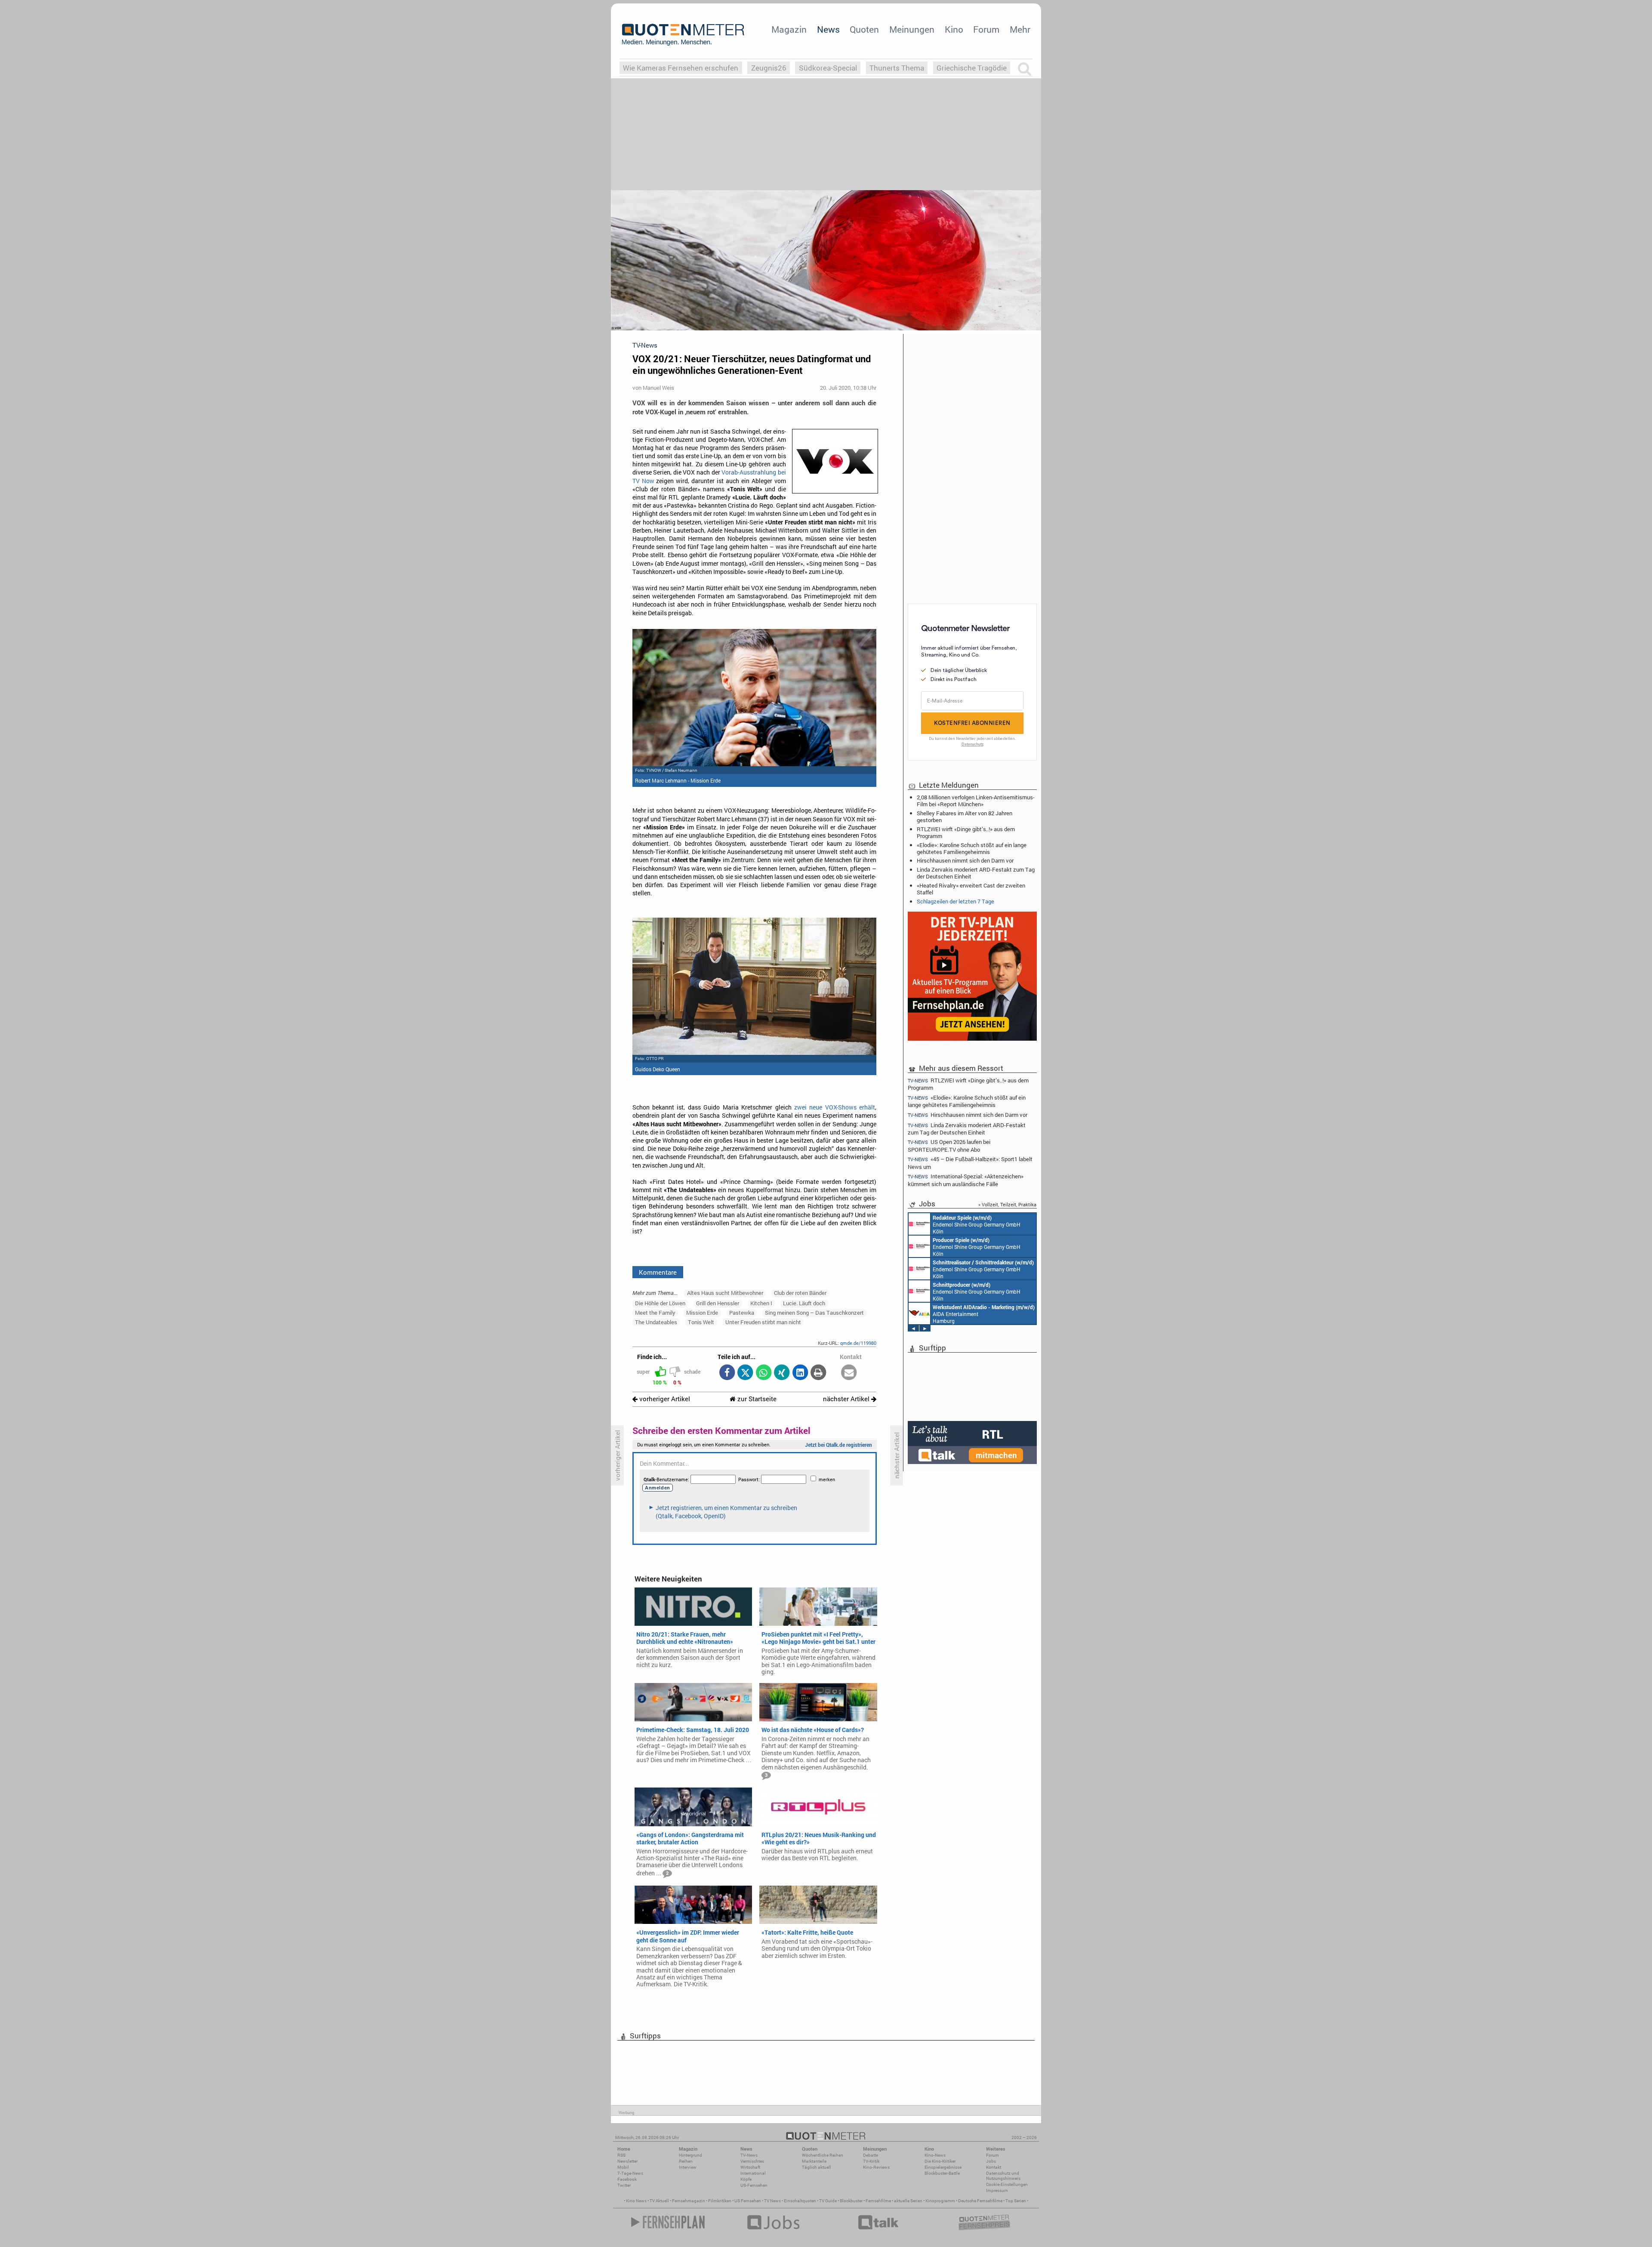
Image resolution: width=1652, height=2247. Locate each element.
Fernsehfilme (878, 2201)
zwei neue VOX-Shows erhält (835, 1107)
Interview (688, 2167)
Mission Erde (702, 1313)
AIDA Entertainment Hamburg (984, 1314)
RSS (621, 2155)
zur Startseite (756, 1399)
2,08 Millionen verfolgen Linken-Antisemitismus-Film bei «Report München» (976, 801)
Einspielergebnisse (943, 2167)
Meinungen (912, 29)
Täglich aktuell (817, 2167)
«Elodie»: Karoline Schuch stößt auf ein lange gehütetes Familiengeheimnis (972, 848)
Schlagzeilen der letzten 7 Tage (955, 901)
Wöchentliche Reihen (823, 2155)
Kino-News (935, 2155)
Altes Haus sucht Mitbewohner (725, 1293)
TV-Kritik (871, 2161)
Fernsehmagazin (689, 2201)
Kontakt (994, 2167)
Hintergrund (690, 2155)
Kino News (636, 2201)
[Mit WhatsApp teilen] (763, 1373)
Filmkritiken (720, 2201)
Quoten (864, 29)
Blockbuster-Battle (942, 2173)
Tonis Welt (701, 1322)
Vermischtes (752, 2161)
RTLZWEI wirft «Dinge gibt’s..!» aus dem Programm (966, 832)
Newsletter (627, 2161)
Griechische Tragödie (972, 68)
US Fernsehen (748, 2201)
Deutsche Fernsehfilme (980, 2201)
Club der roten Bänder (800, 1293)
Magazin (789, 29)
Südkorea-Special (828, 68)
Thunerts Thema (897, 68)
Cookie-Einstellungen (1007, 2184)
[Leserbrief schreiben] (849, 1373)
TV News (772, 2201)
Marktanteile (814, 2161)
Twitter (624, 2185)
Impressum (997, 2190)
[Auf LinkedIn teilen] (800, 1373)
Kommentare (658, 1272)
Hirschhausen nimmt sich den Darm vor (965, 860)
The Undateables (656, 1322)
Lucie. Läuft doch (804, 1303)
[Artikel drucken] (818, 1373)
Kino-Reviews (876, 2167)
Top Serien (1016, 2201)
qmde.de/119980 (858, 1343)
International (753, 2173)
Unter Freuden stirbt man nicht (763, 1322)
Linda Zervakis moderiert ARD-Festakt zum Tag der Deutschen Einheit (976, 873)
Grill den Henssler (718, 1303)
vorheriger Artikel (664, 1399)
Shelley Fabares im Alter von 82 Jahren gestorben (965, 817)
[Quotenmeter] (683, 34)
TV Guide (828, 2201)
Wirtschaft (750, 2167)
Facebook (627, 2179)
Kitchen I (761, 1303)
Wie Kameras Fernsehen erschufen (681, 68)
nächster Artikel (847, 1399)
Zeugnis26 (769, 68)
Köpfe (746, 2179)
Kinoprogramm (940, 2201)
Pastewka (742, 1313)
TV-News (749, 2155)
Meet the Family (655, 1313)
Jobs (991, 2161)
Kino (954, 29)
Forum (986, 29)
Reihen (686, 2161)
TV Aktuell (659, 2201)
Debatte (871, 2155)
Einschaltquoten (800, 2201)
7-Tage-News (630, 2173)
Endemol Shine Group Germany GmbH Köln (977, 1224)
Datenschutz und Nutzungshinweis (1003, 2176)
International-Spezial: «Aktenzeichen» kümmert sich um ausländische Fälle (966, 1180)
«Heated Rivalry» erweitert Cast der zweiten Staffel (971, 889)
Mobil (623, 2167)
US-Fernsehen (754, 2185)
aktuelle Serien (908, 2201)
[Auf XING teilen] (782, 1373)
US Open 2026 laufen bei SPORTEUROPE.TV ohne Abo (949, 1145)
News (828, 29)
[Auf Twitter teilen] (745, 1373)
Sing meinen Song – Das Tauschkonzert (814, 1313)
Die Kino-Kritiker (940, 2161)
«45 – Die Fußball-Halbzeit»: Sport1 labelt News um (970, 1163)
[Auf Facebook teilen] (727, 1373)
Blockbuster (851, 2201)
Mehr (1020, 29)
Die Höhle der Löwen (660, 1303)
